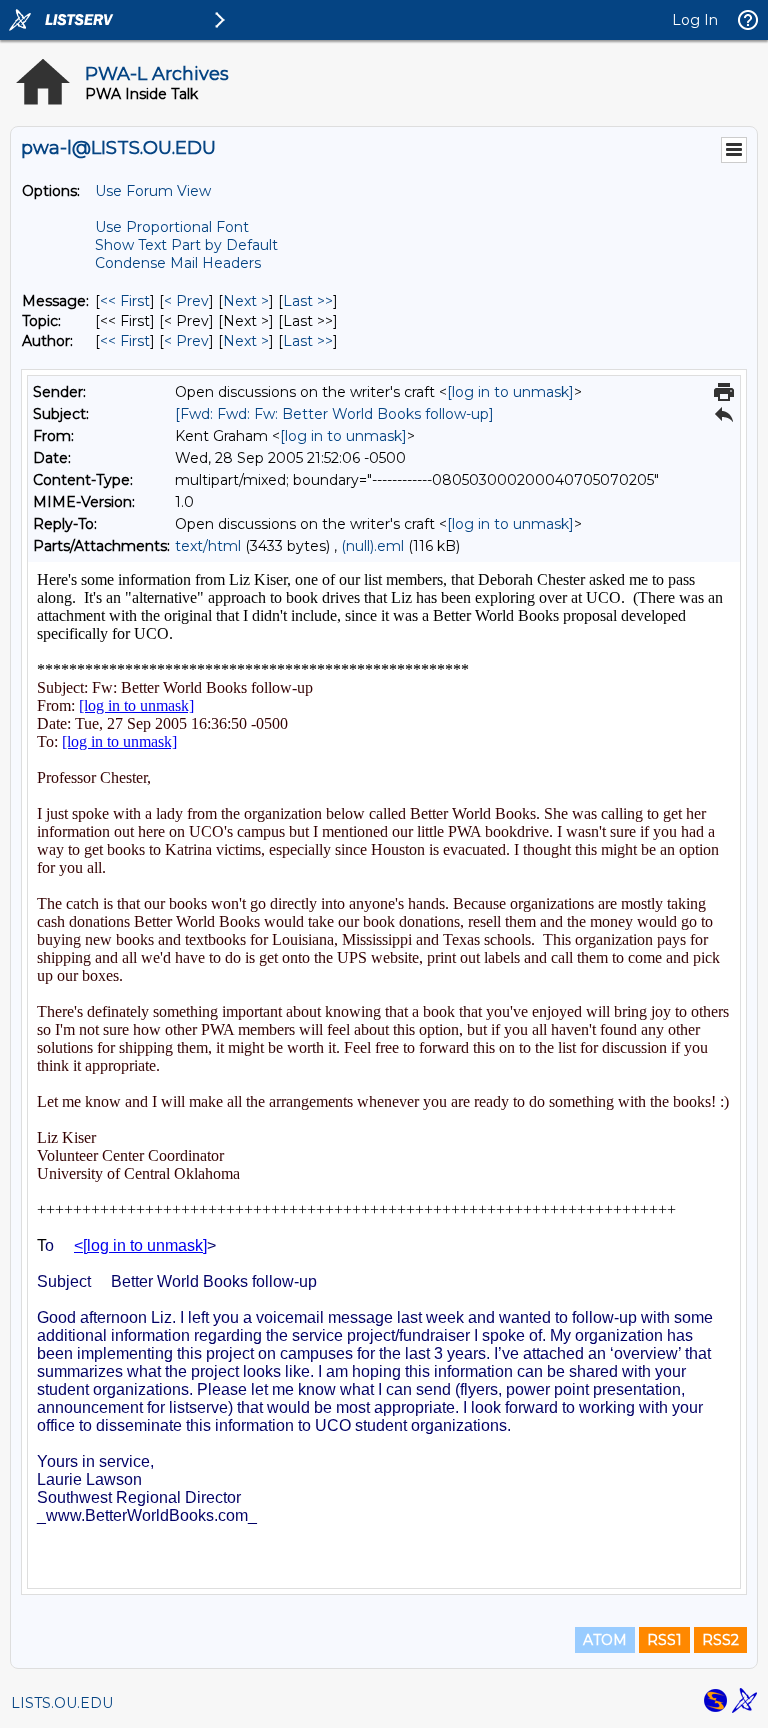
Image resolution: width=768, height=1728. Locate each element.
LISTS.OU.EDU (62, 1703)
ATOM (605, 1640)
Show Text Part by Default (186, 245)
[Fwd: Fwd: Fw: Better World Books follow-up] (334, 414)
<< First (125, 301)
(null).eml (372, 546)
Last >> (308, 301)
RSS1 (664, 1640)
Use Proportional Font (172, 227)
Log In (695, 20)
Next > (246, 301)
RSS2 (720, 1640)
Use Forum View (153, 191)
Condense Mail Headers (178, 263)
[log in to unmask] (510, 392)
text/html (208, 546)
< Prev (186, 301)
